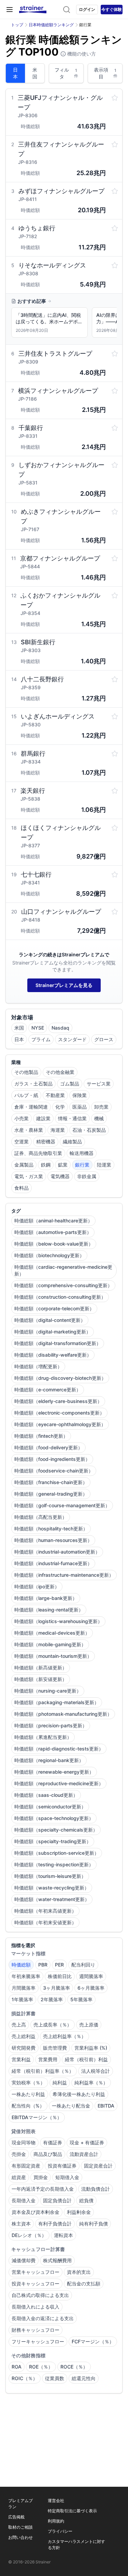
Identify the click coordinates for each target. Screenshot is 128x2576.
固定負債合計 (57, 2200)
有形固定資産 (26, 2166)
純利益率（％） (91, 2083)
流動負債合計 (96, 2189)
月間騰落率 (24, 1988)
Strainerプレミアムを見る (64, 985)
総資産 (19, 2177)
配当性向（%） (28, 2106)
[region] (64, 324)
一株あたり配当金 (71, 2106)
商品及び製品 (48, 2154)
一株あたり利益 (28, 2094)
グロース (104, 1039)
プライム (41, 1039)
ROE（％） (41, 2367)
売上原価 (89, 2025)
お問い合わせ (20, 2537)
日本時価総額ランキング (51, 25)
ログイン (87, 9)
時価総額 (21, 1965)
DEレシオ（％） (29, 2235)
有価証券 (53, 2142)
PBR (43, 1965)
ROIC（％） (25, 2378)
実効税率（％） (28, 2083)
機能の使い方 (81, 54)
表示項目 (106, 73)
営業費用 (48, 2059)
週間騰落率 (91, 1976)
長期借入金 (24, 2200)
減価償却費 (24, 2260)
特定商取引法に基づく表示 (72, 2511)
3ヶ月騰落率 (56, 1988)
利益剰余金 (79, 2212)
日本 (15, 73)
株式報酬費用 (57, 2260)
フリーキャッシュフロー (38, 2341)
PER (59, 1965)
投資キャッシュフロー (35, 2284)
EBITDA (106, 2106)
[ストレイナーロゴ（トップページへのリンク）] (33, 10)
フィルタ (66, 73)
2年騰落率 (52, 1999)
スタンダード (72, 1039)
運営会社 (56, 2501)
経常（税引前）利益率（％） (43, 2071)
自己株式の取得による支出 (40, 2295)
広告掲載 (16, 2517)
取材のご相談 (20, 2527)
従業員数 (55, 2378)
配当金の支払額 (84, 2284)
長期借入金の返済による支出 (43, 2318)
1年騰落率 (22, 1999)
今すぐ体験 (112, 9)
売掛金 (19, 2154)
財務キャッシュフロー (35, 2330)
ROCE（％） (74, 2367)
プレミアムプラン (20, 2504)
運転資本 (63, 2235)
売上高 (19, 2025)
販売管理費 (55, 2048)
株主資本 (21, 2224)
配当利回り (83, 1965)
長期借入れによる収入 (35, 2307)
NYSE (38, 1028)
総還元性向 (84, 2378)
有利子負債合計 (55, 2224)
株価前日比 (60, 1976)
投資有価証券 (62, 2166)
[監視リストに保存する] (115, 98)
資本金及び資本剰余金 (35, 2212)
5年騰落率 (81, 1999)
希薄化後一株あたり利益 (79, 2094)
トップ (17, 25)
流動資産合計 (84, 2154)
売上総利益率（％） (65, 2036)
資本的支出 (79, 2272)
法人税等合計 (96, 2071)
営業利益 (21, 2059)
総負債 (86, 2200)
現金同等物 (24, 2142)
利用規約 (56, 2521)
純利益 (60, 2083)
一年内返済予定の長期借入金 (43, 2189)
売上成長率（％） (53, 2025)
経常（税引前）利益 (86, 2059)
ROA (17, 2367)
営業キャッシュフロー (35, 2272)
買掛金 (41, 2177)
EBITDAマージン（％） (37, 2117)
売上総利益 (24, 2036)
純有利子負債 (94, 2224)
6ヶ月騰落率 (91, 1988)
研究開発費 (24, 2048)
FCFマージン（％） (93, 2341)
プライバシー (60, 2531)
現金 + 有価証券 (87, 2142)
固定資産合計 (98, 2166)
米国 (35, 73)
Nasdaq (60, 1028)
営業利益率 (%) (91, 2048)
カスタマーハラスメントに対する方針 (76, 2544)
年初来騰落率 (26, 1976)
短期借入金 (67, 2177)
